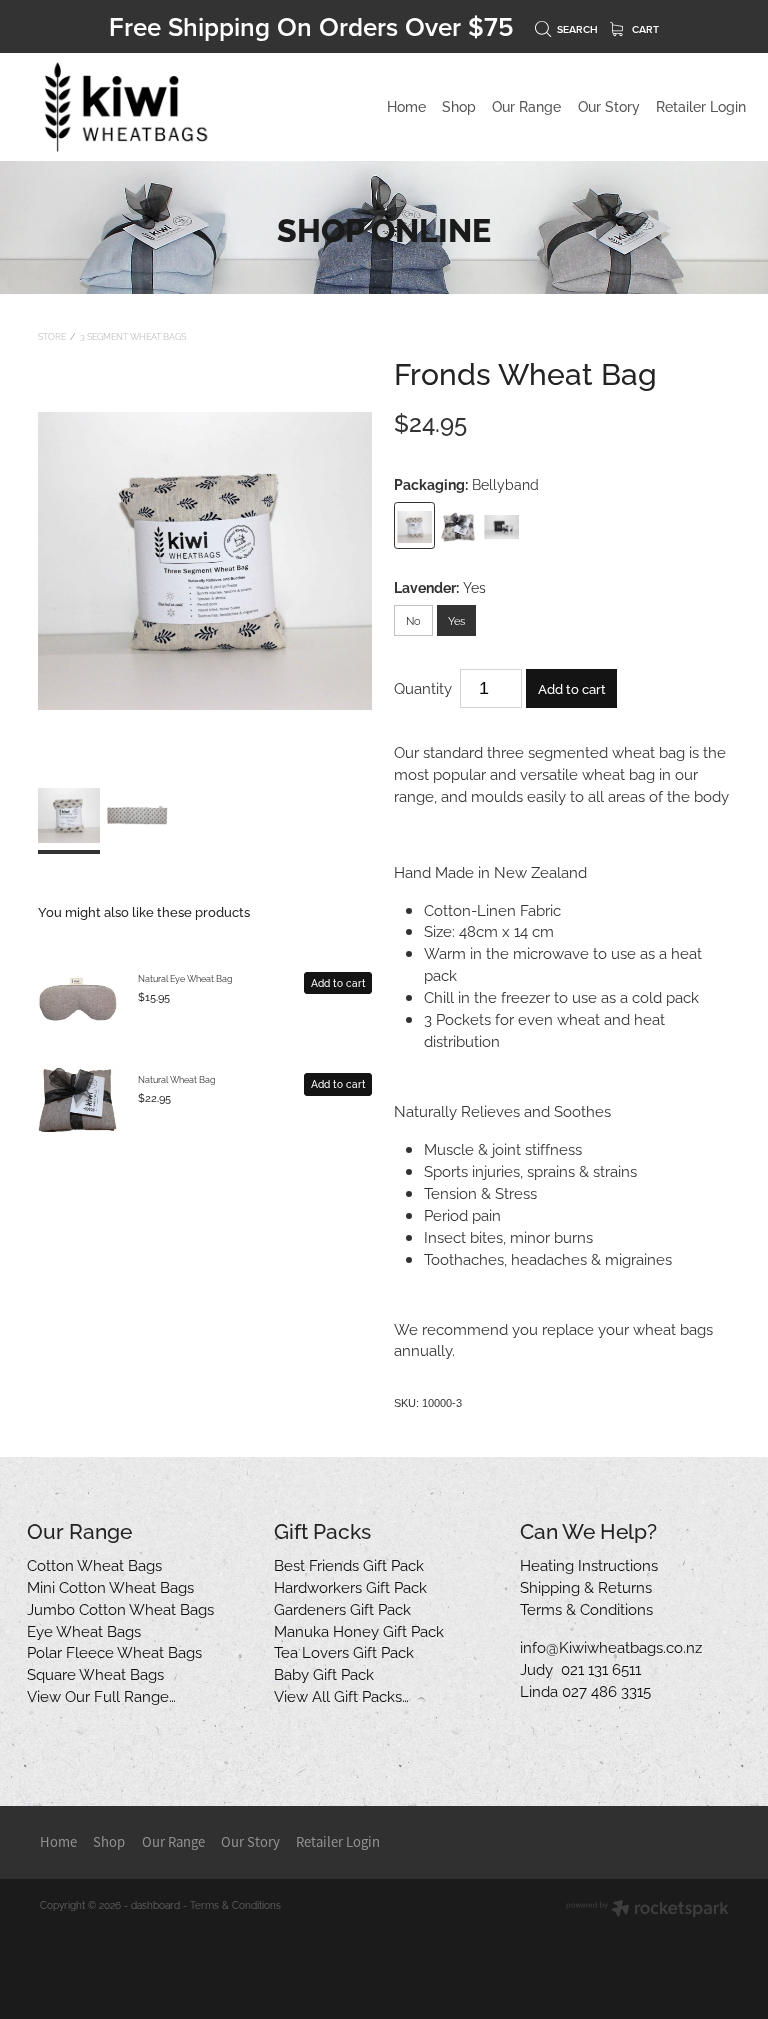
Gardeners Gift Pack (342, 1608)
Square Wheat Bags (95, 1673)
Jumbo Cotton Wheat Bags (120, 1608)
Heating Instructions (589, 1564)
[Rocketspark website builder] (647, 1909)
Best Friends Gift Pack (349, 1564)
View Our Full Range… (101, 1695)
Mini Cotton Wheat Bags (110, 1586)
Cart (644, 29)
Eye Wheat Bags (84, 1630)
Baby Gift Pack (324, 1673)
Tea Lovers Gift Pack (344, 1651)
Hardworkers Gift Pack (350, 1586)
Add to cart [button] (572, 688)
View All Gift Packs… (341, 1695)
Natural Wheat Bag (177, 1079)
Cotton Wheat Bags (94, 1564)
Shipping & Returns (586, 1586)
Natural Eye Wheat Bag (185, 978)
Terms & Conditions (586, 1608)
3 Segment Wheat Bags (133, 336)
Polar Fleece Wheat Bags (114, 1651)
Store (52, 336)
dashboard (155, 1904)
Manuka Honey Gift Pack (359, 1630)
